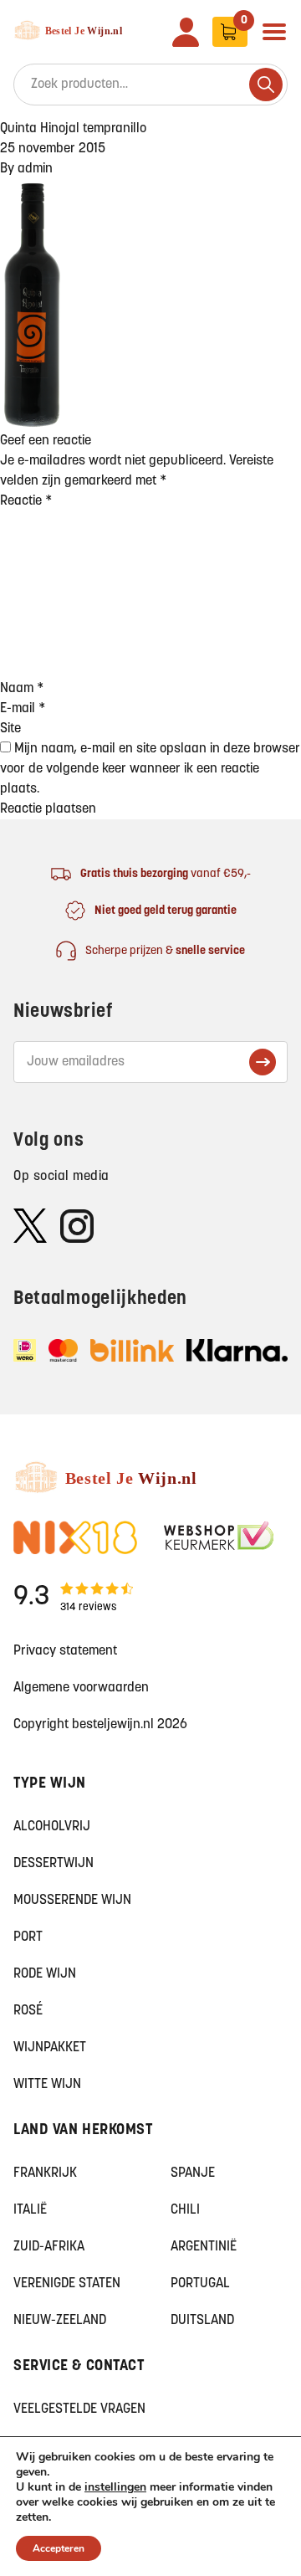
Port (28, 1937)
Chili (185, 2210)
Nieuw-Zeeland (60, 2321)
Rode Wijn (45, 1974)
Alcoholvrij (52, 1827)
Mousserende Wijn (72, 1901)
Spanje (193, 2173)
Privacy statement (65, 1651)
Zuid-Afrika (49, 2247)
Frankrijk (45, 2173)
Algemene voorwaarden (81, 1688)
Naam (22, 689)
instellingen (115, 2487)
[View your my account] (186, 32)
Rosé (28, 2011)
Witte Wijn (47, 2085)
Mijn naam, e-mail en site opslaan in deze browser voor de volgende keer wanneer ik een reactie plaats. (150, 769)
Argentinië (204, 2247)
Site (10, 729)
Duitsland (202, 2321)
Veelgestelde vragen (79, 2409)
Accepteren (59, 2548)
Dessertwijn (54, 1864)
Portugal (200, 2284)
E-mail (23, 709)
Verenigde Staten (67, 2284)
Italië (30, 2210)
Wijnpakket (50, 2048)
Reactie (26, 501)
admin (35, 169)
